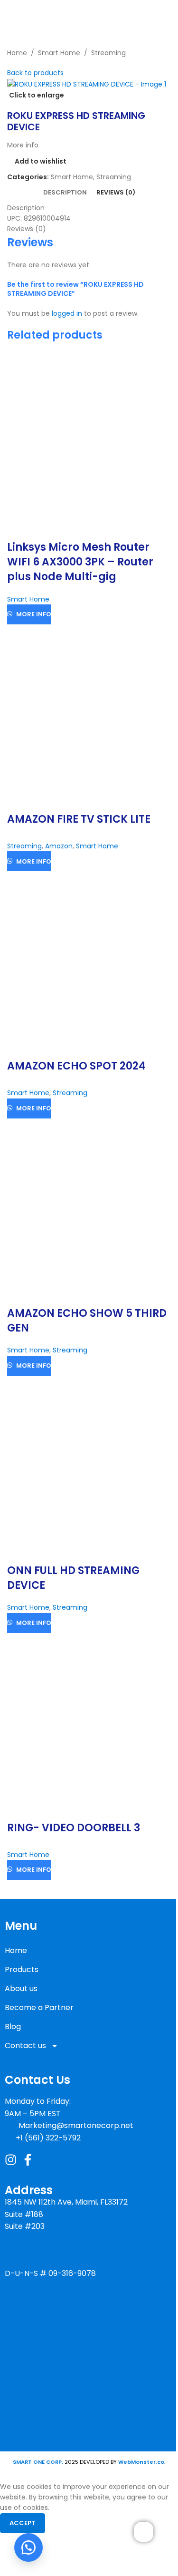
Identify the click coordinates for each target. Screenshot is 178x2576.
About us (21, 1988)
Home (16, 1950)
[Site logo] (58, 14)
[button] (28, 2547)
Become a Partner (39, 2007)
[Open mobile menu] (167, 14)
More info (34, 614)
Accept (23, 2523)
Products (22, 1969)
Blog (13, 2027)
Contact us (25, 2046)
